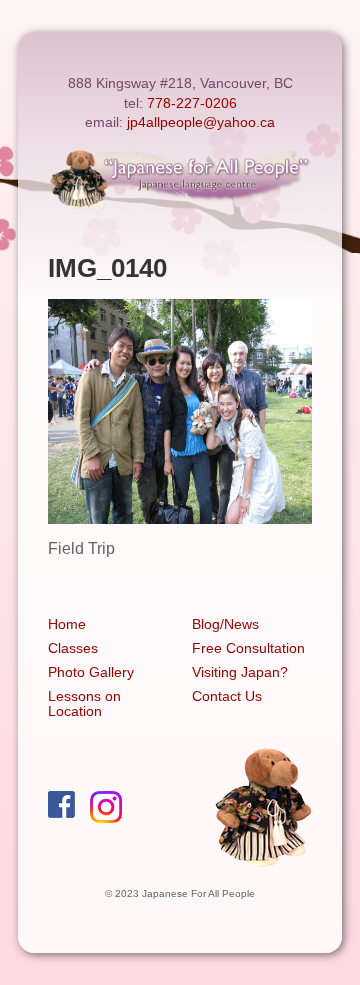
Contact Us (227, 696)
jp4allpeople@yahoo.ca (201, 122)
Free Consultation (248, 648)
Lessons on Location (84, 703)
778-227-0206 (192, 103)
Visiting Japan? (240, 672)
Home (67, 624)
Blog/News (225, 624)
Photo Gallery (91, 672)
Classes (73, 648)
